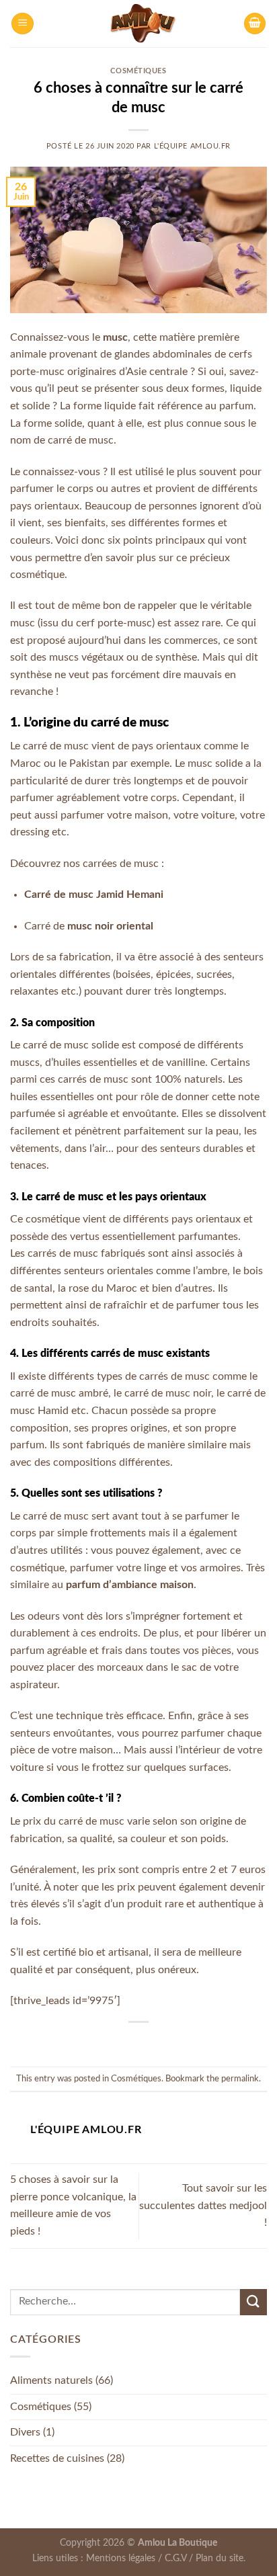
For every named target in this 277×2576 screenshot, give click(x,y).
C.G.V (175, 2558)
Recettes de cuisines (57, 2458)
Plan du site (220, 2558)
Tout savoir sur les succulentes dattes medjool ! (203, 2205)
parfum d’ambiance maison (130, 1585)
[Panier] (255, 24)
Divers (25, 2432)
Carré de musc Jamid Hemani (94, 895)
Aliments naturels (51, 2380)
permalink (240, 2079)
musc (115, 337)
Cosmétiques (138, 71)
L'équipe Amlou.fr (193, 146)
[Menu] (23, 24)
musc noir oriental (110, 926)
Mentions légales (121, 2558)
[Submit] (253, 2302)
